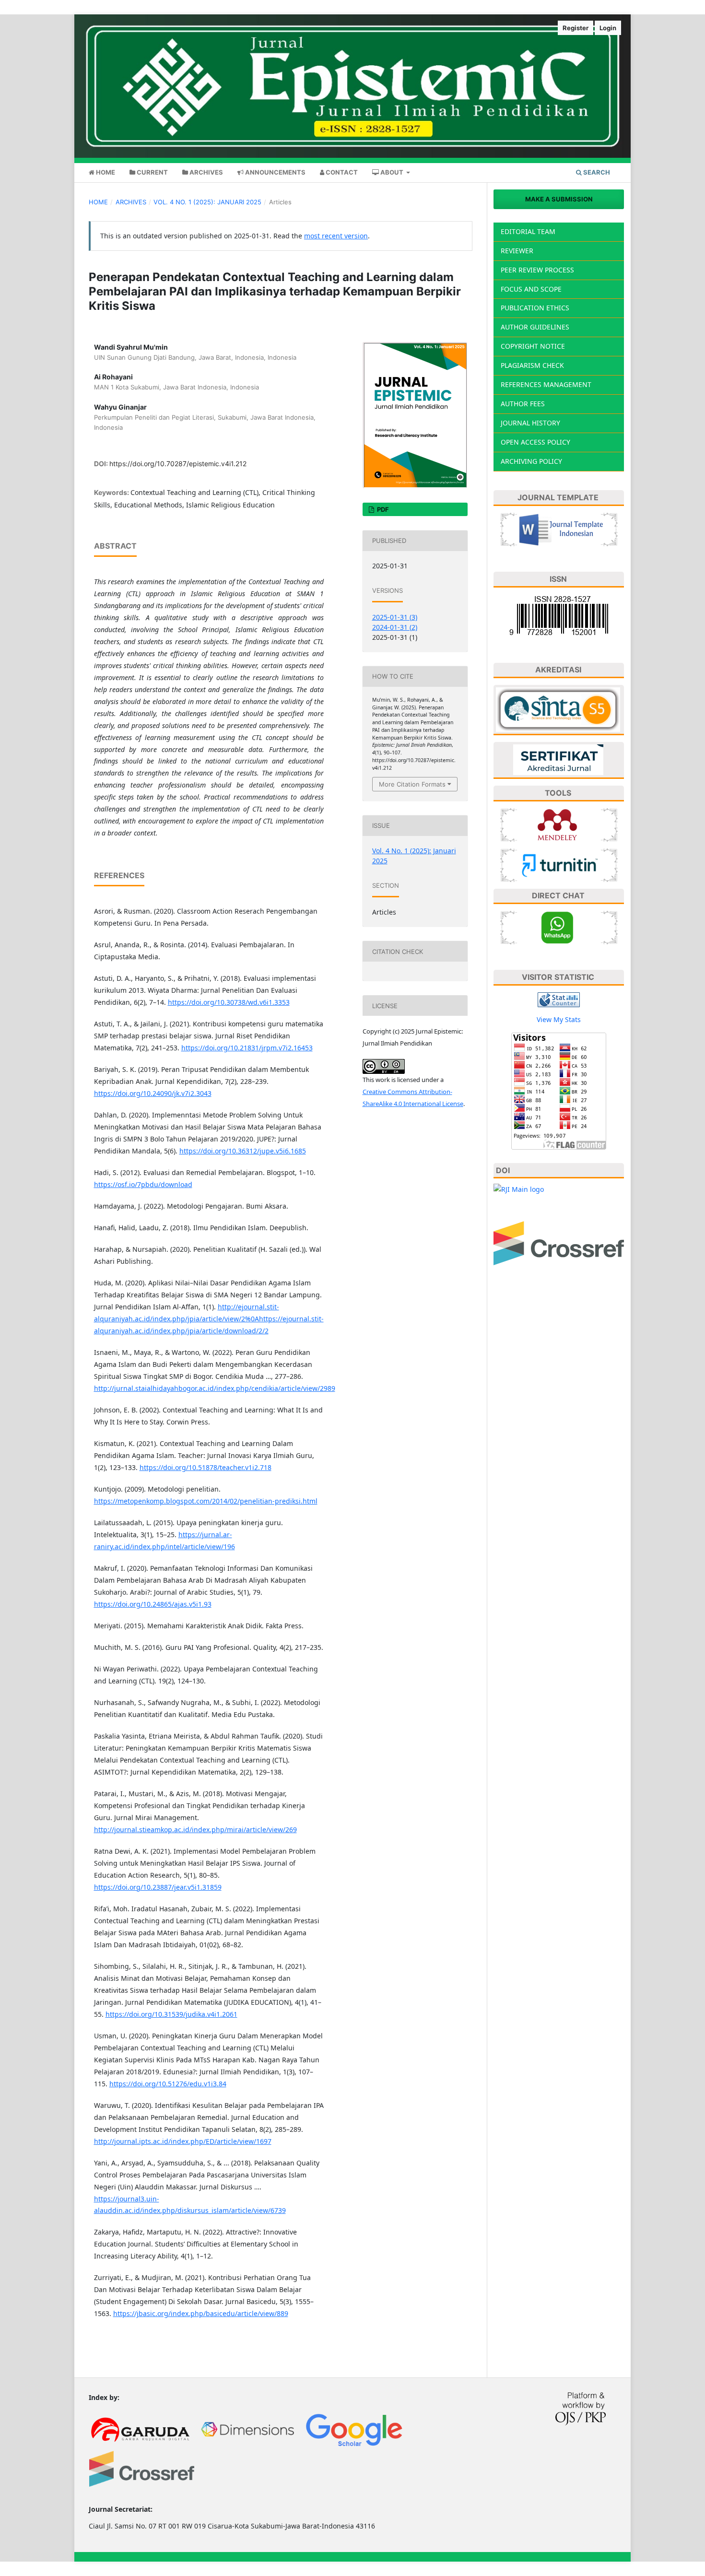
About (392, 172)
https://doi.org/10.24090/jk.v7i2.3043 (153, 1093)
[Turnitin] (559, 864)
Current (152, 172)
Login (608, 28)
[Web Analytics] (559, 999)
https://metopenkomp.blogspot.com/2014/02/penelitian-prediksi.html (206, 1501)
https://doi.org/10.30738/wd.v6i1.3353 (229, 1002)
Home (105, 172)
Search (596, 172)
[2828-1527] (559, 615)
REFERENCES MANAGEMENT (546, 384)
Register (576, 28)
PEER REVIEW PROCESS (537, 270)
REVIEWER (517, 251)
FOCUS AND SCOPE (531, 289)
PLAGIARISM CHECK (532, 365)
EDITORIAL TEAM (528, 231)
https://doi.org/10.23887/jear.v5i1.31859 (158, 1887)
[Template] (559, 529)
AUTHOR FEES (523, 404)
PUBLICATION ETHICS (535, 308)
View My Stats (559, 1019)
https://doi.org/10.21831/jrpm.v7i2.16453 (247, 1048)
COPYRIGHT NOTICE (533, 346)
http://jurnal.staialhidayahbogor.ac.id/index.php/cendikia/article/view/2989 (215, 1388)
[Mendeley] (559, 824)
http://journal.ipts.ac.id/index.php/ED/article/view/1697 (183, 2141)
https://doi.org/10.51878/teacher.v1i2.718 (206, 1467)
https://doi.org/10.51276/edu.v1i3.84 (168, 2084)
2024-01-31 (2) (395, 627)
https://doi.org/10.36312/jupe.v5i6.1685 (243, 1151)
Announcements (275, 172)
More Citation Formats (412, 784)
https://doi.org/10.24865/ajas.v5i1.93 (153, 1604)
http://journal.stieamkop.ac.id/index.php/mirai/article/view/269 (195, 1829)
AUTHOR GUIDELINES (535, 327)
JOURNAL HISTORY (530, 423)
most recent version (336, 236)
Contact (341, 172)
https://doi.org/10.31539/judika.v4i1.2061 (171, 2014)
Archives (206, 172)
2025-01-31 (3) (395, 617)
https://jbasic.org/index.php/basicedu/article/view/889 (201, 2313)
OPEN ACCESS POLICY (535, 442)
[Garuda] (142, 2429)
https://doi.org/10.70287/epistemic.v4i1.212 (178, 464)
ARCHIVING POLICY (531, 461)
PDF (382, 509)
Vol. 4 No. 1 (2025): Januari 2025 (207, 202)
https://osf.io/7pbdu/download (143, 1184)
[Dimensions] (248, 2429)
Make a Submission (559, 199)
